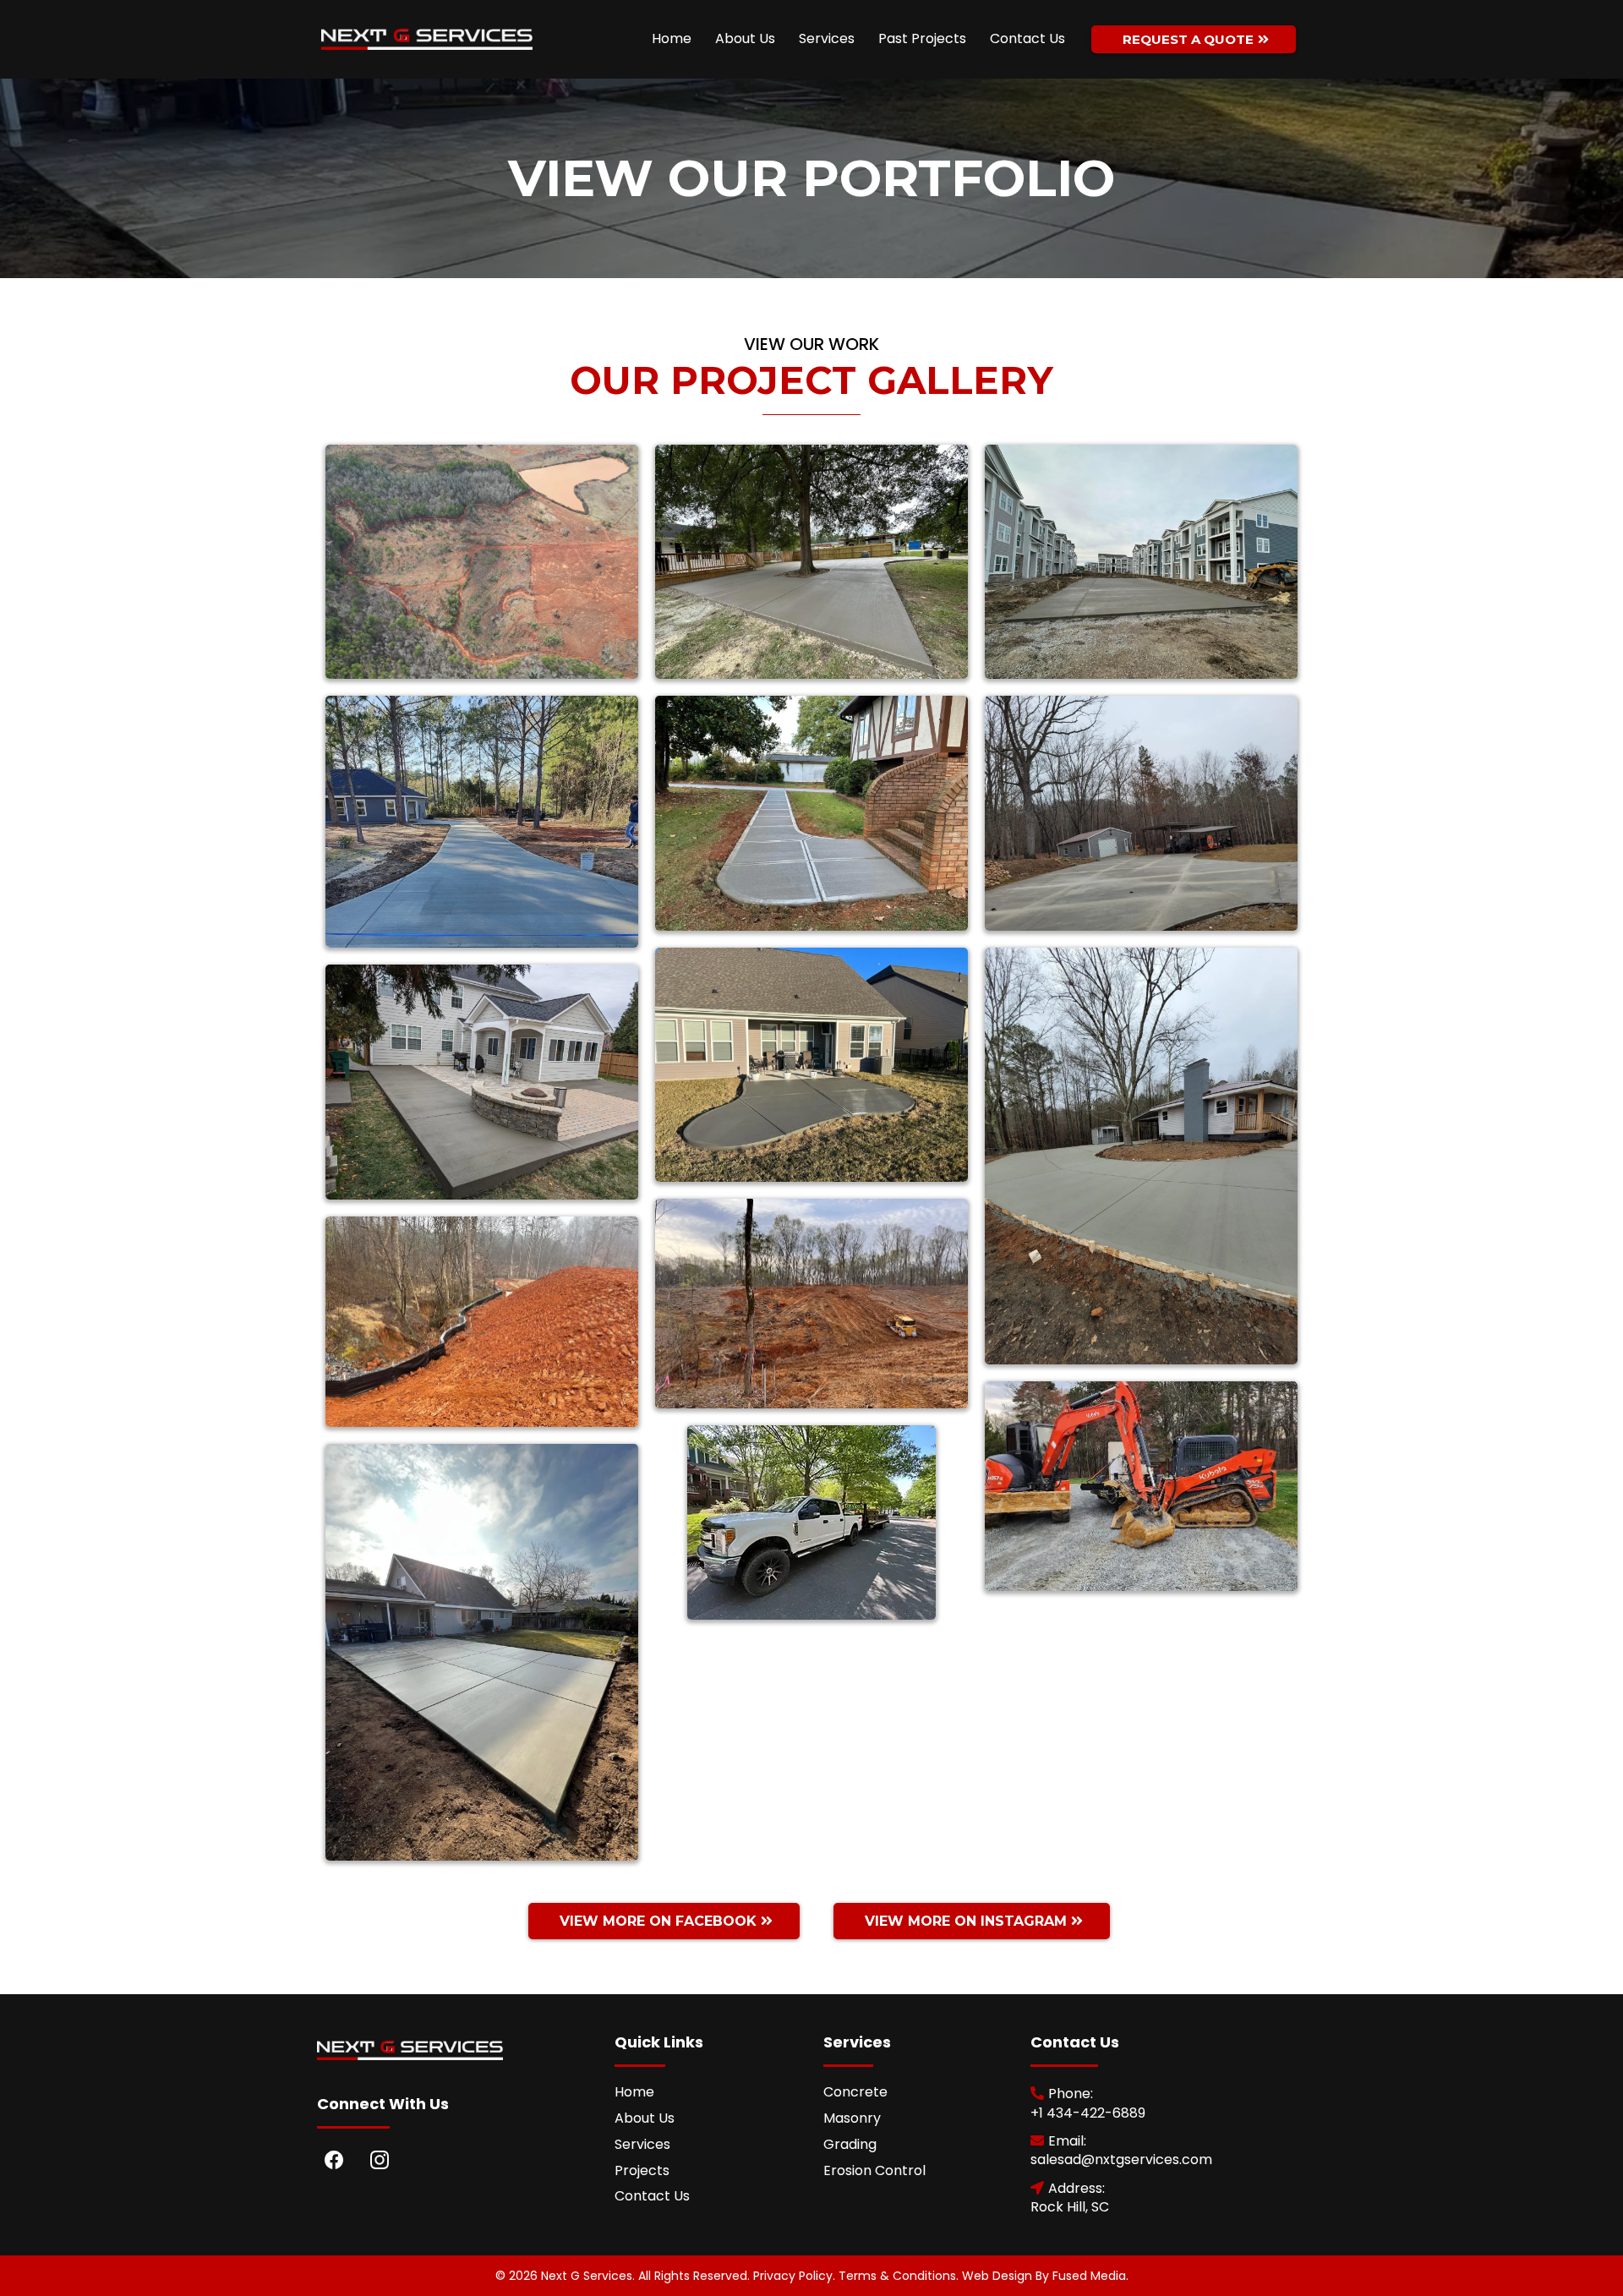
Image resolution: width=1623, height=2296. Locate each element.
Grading (850, 2144)
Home (672, 38)
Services (827, 38)
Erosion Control (874, 2170)
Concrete (855, 2092)
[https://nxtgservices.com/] (427, 40)
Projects (642, 2170)
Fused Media (1089, 2276)
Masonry (852, 2118)
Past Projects (922, 38)
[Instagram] (380, 2160)
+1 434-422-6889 (1088, 2113)
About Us (745, 38)
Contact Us (1027, 38)
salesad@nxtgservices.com (1121, 2159)
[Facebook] (334, 2160)
